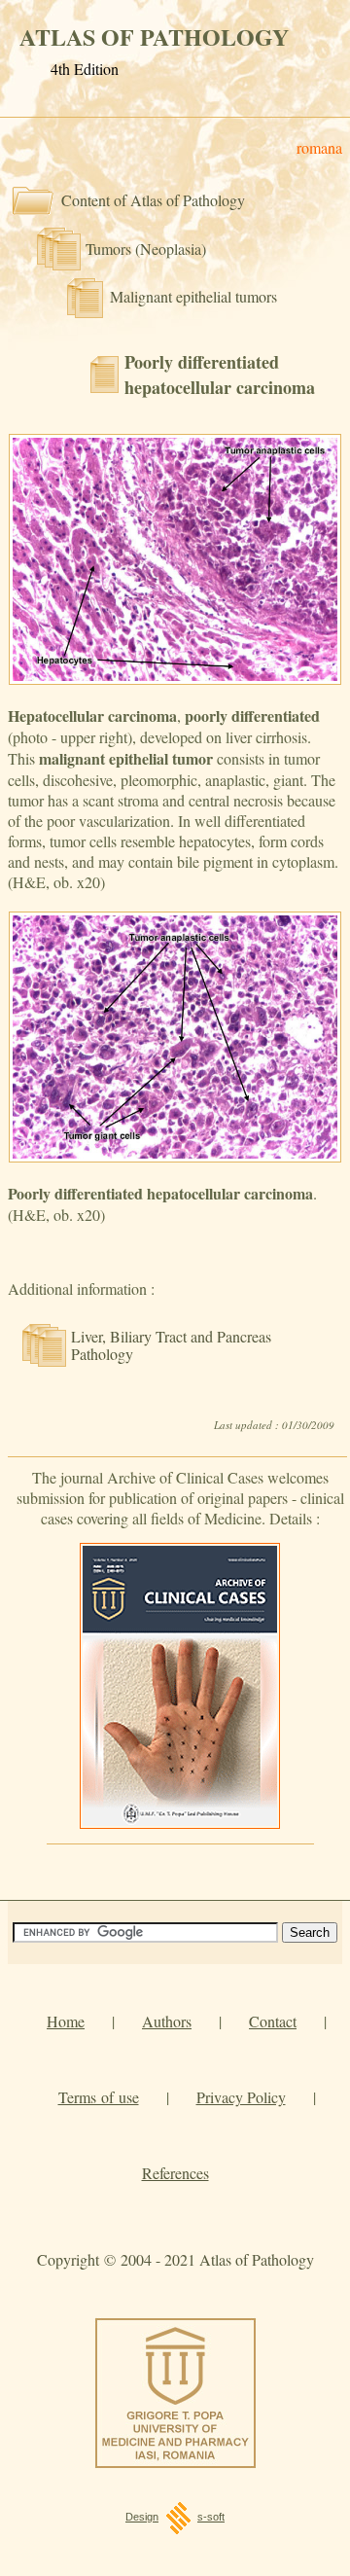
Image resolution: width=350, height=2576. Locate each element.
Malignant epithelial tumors (193, 296)
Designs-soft (175, 2517)
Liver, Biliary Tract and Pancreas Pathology (171, 1345)
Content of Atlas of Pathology (153, 200)
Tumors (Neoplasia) (146, 249)
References (175, 2173)
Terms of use (99, 2097)
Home (66, 2021)
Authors (167, 2021)
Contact (273, 2021)
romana (319, 147)
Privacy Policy (241, 2097)
